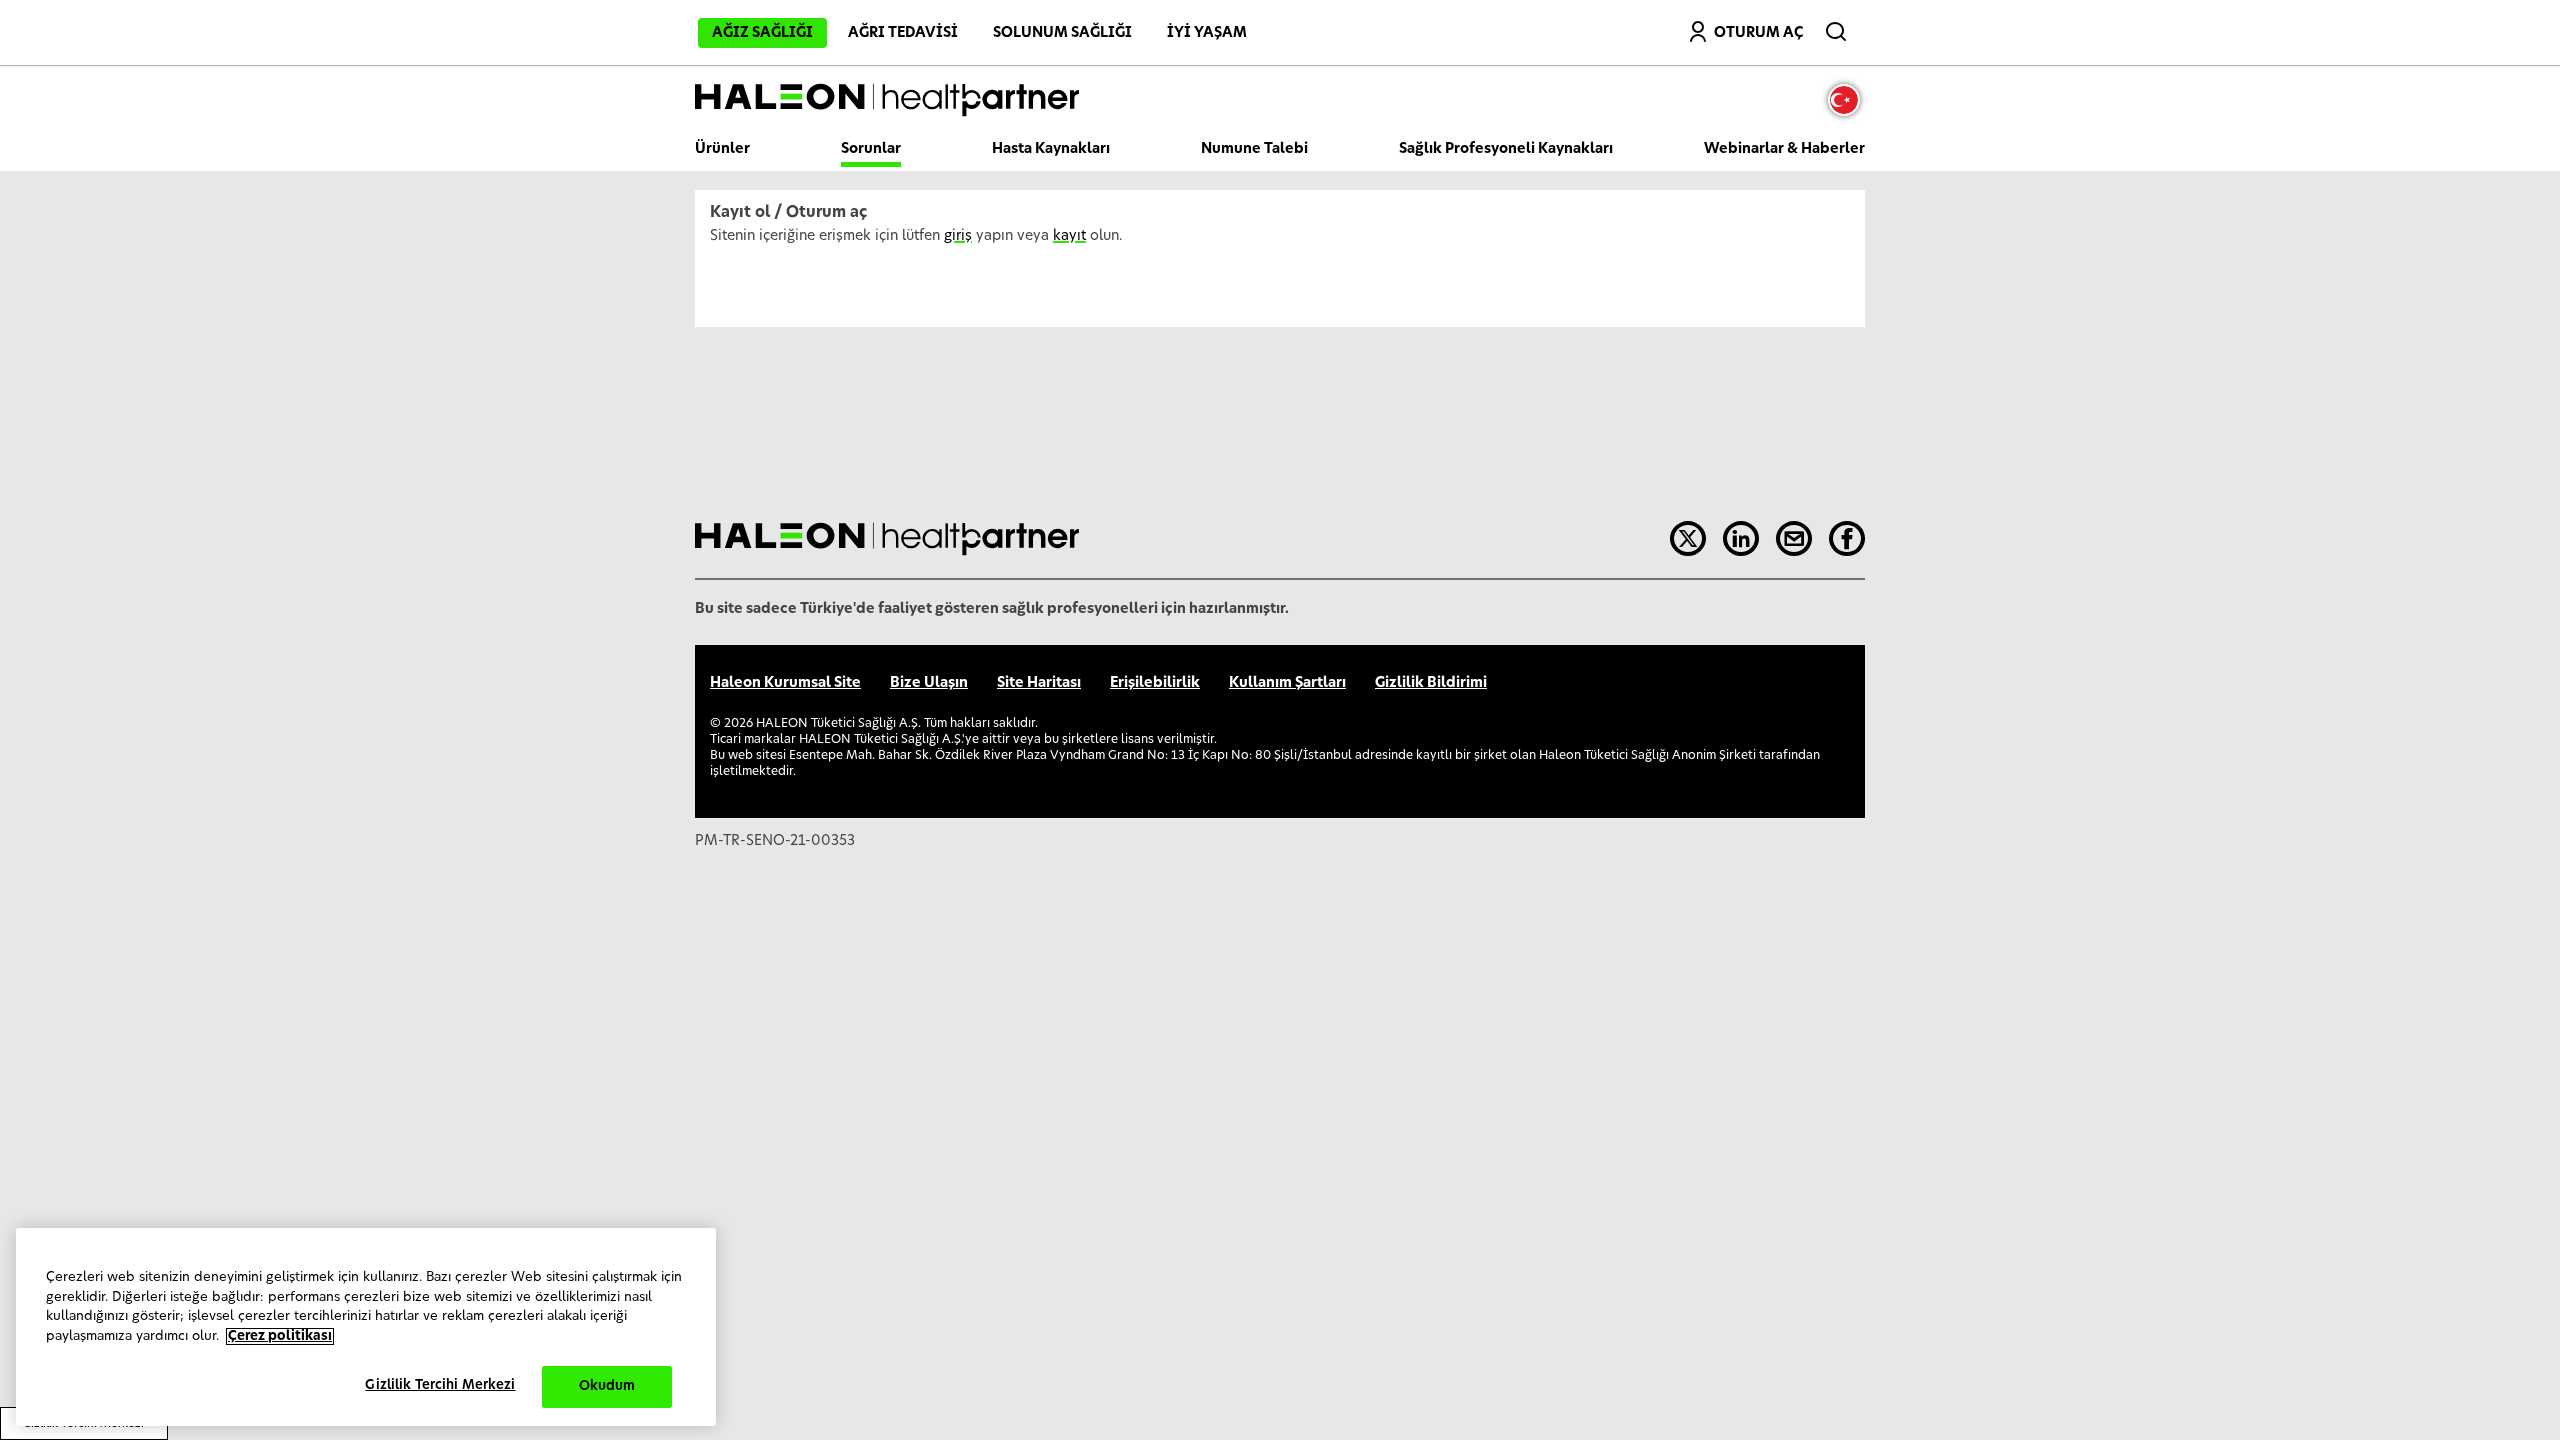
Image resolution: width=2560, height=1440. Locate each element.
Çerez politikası (280, 1336)
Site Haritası (1039, 683)
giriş (958, 236)
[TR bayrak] (1849, 100)
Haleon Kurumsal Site (785, 683)
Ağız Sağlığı (762, 33)
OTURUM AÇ (1758, 33)
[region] (366, 1327)
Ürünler (722, 149)
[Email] (1794, 539)
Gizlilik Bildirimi (1431, 683)
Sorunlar (871, 149)
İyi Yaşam (1207, 33)
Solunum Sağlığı (1062, 33)
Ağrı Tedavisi (903, 33)
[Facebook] (1847, 539)
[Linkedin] (1741, 539)
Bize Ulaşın (929, 683)
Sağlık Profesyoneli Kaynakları (1506, 149)
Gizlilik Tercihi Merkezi (440, 1385)
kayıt (1069, 236)
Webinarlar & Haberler (1784, 149)
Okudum (607, 1386)
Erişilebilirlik (1155, 683)
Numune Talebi (1254, 149)
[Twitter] (1688, 539)
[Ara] (1838, 27)
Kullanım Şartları (1287, 683)
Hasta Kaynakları (1051, 149)
